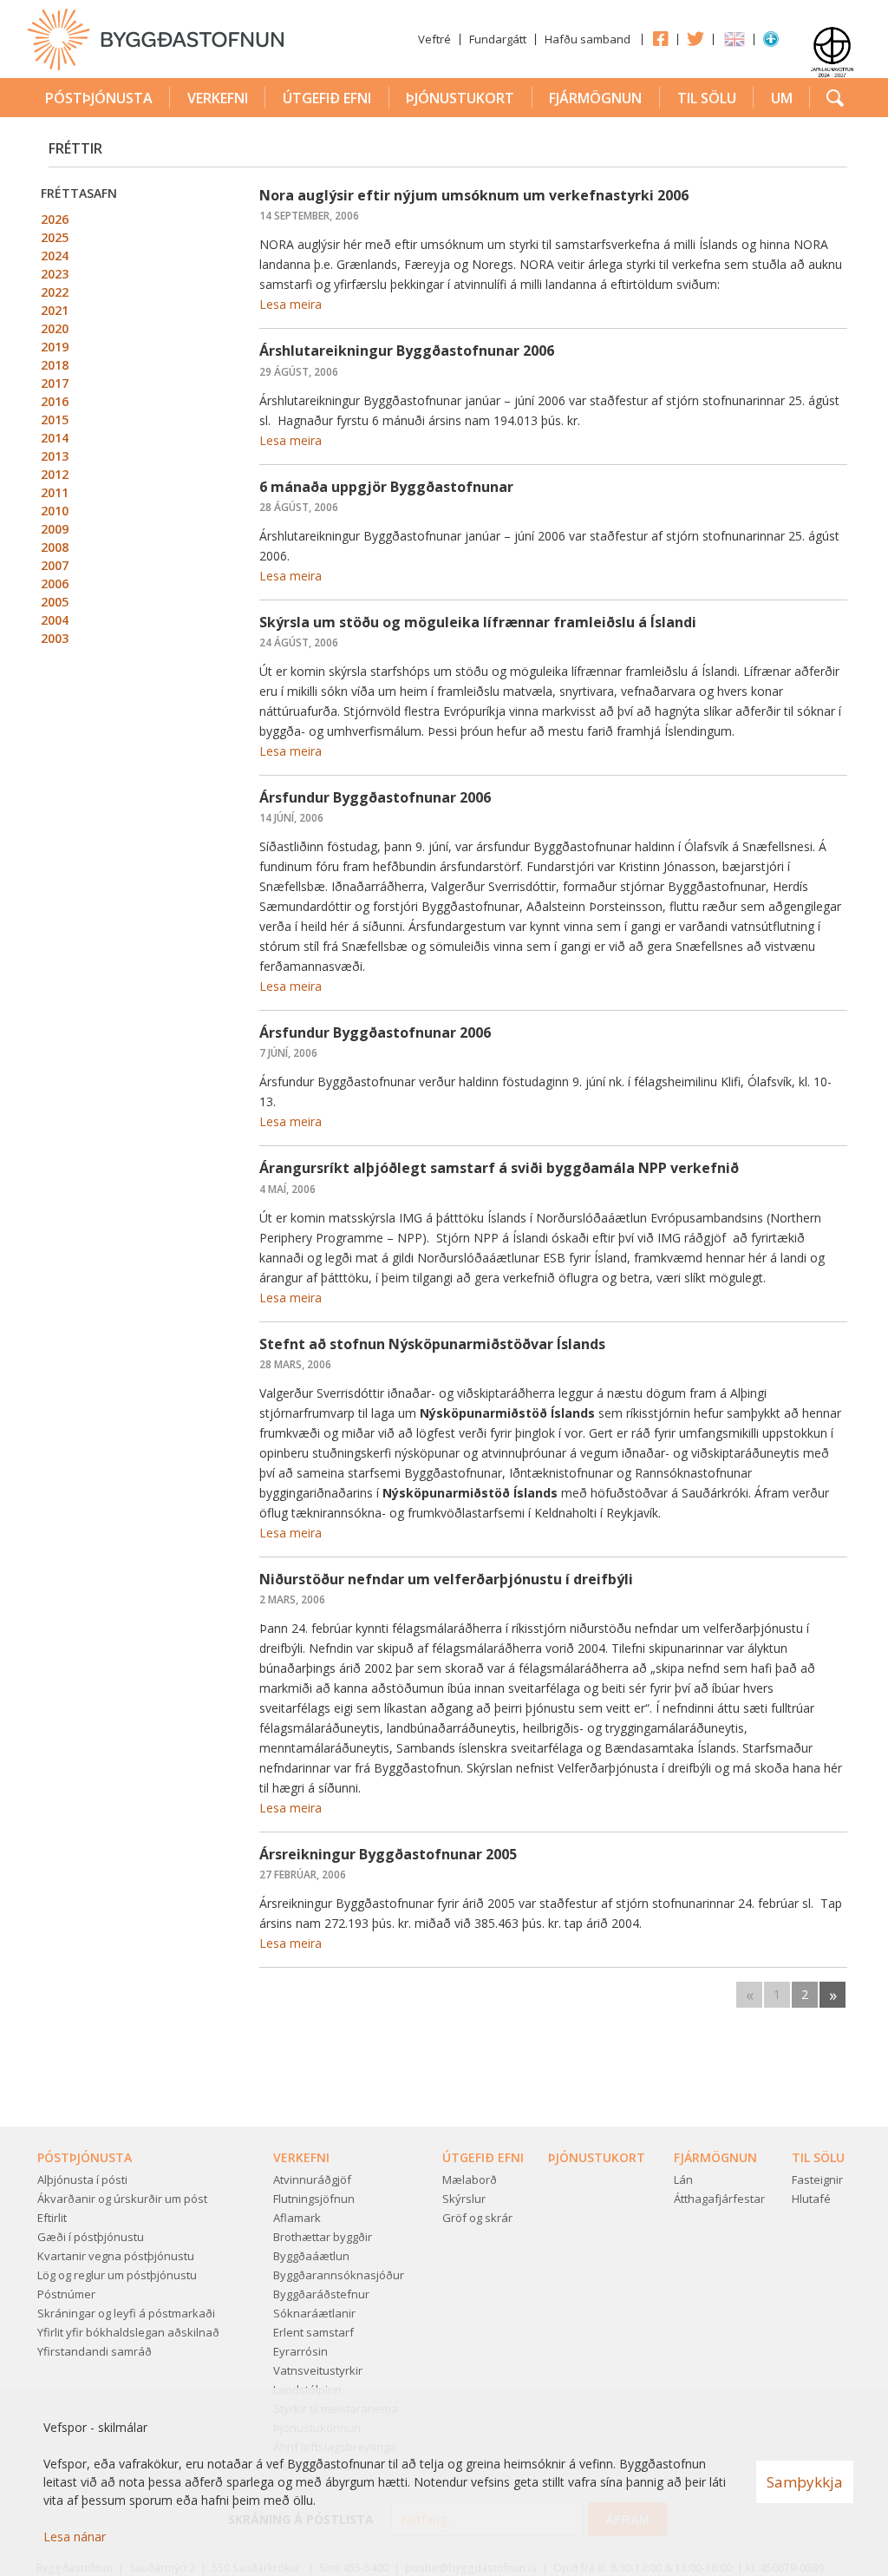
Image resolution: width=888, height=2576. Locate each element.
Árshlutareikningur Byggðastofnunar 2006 (407, 351)
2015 (55, 420)
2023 (55, 274)
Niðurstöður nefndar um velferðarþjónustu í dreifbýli (446, 1579)
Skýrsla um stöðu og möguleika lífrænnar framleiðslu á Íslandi (478, 622)
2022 (55, 292)
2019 (55, 347)
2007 (55, 565)
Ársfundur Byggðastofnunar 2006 (375, 797)
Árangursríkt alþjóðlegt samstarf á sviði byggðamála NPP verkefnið (499, 1168)
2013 (55, 456)
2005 (55, 602)
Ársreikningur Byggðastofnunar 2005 (388, 1854)
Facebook (660, 38)
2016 (55, 401)
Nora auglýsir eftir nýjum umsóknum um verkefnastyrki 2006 (474, 195)
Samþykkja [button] (805, 2482)
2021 (55, 310)
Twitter (695, 38)
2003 (55, 638)
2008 (55, 547)
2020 (55, 328)
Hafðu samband (588, 39)
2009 (55, 529)
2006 (55, 583)
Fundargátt (498, 39)
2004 (55, 620)
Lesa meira (291, 304)
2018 (55, 365)
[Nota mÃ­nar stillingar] (771, 43)
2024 (55, 256)
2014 (55, 438)
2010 (55, 511)
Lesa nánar (75, 2537)
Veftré (434, 39)
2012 (55, 474)
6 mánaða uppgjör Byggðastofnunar (386, 487)
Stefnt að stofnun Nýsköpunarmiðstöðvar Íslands (432, 1344)
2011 (55, 492)
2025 (55, 237)
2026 (55, 219)
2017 (55, 383)
